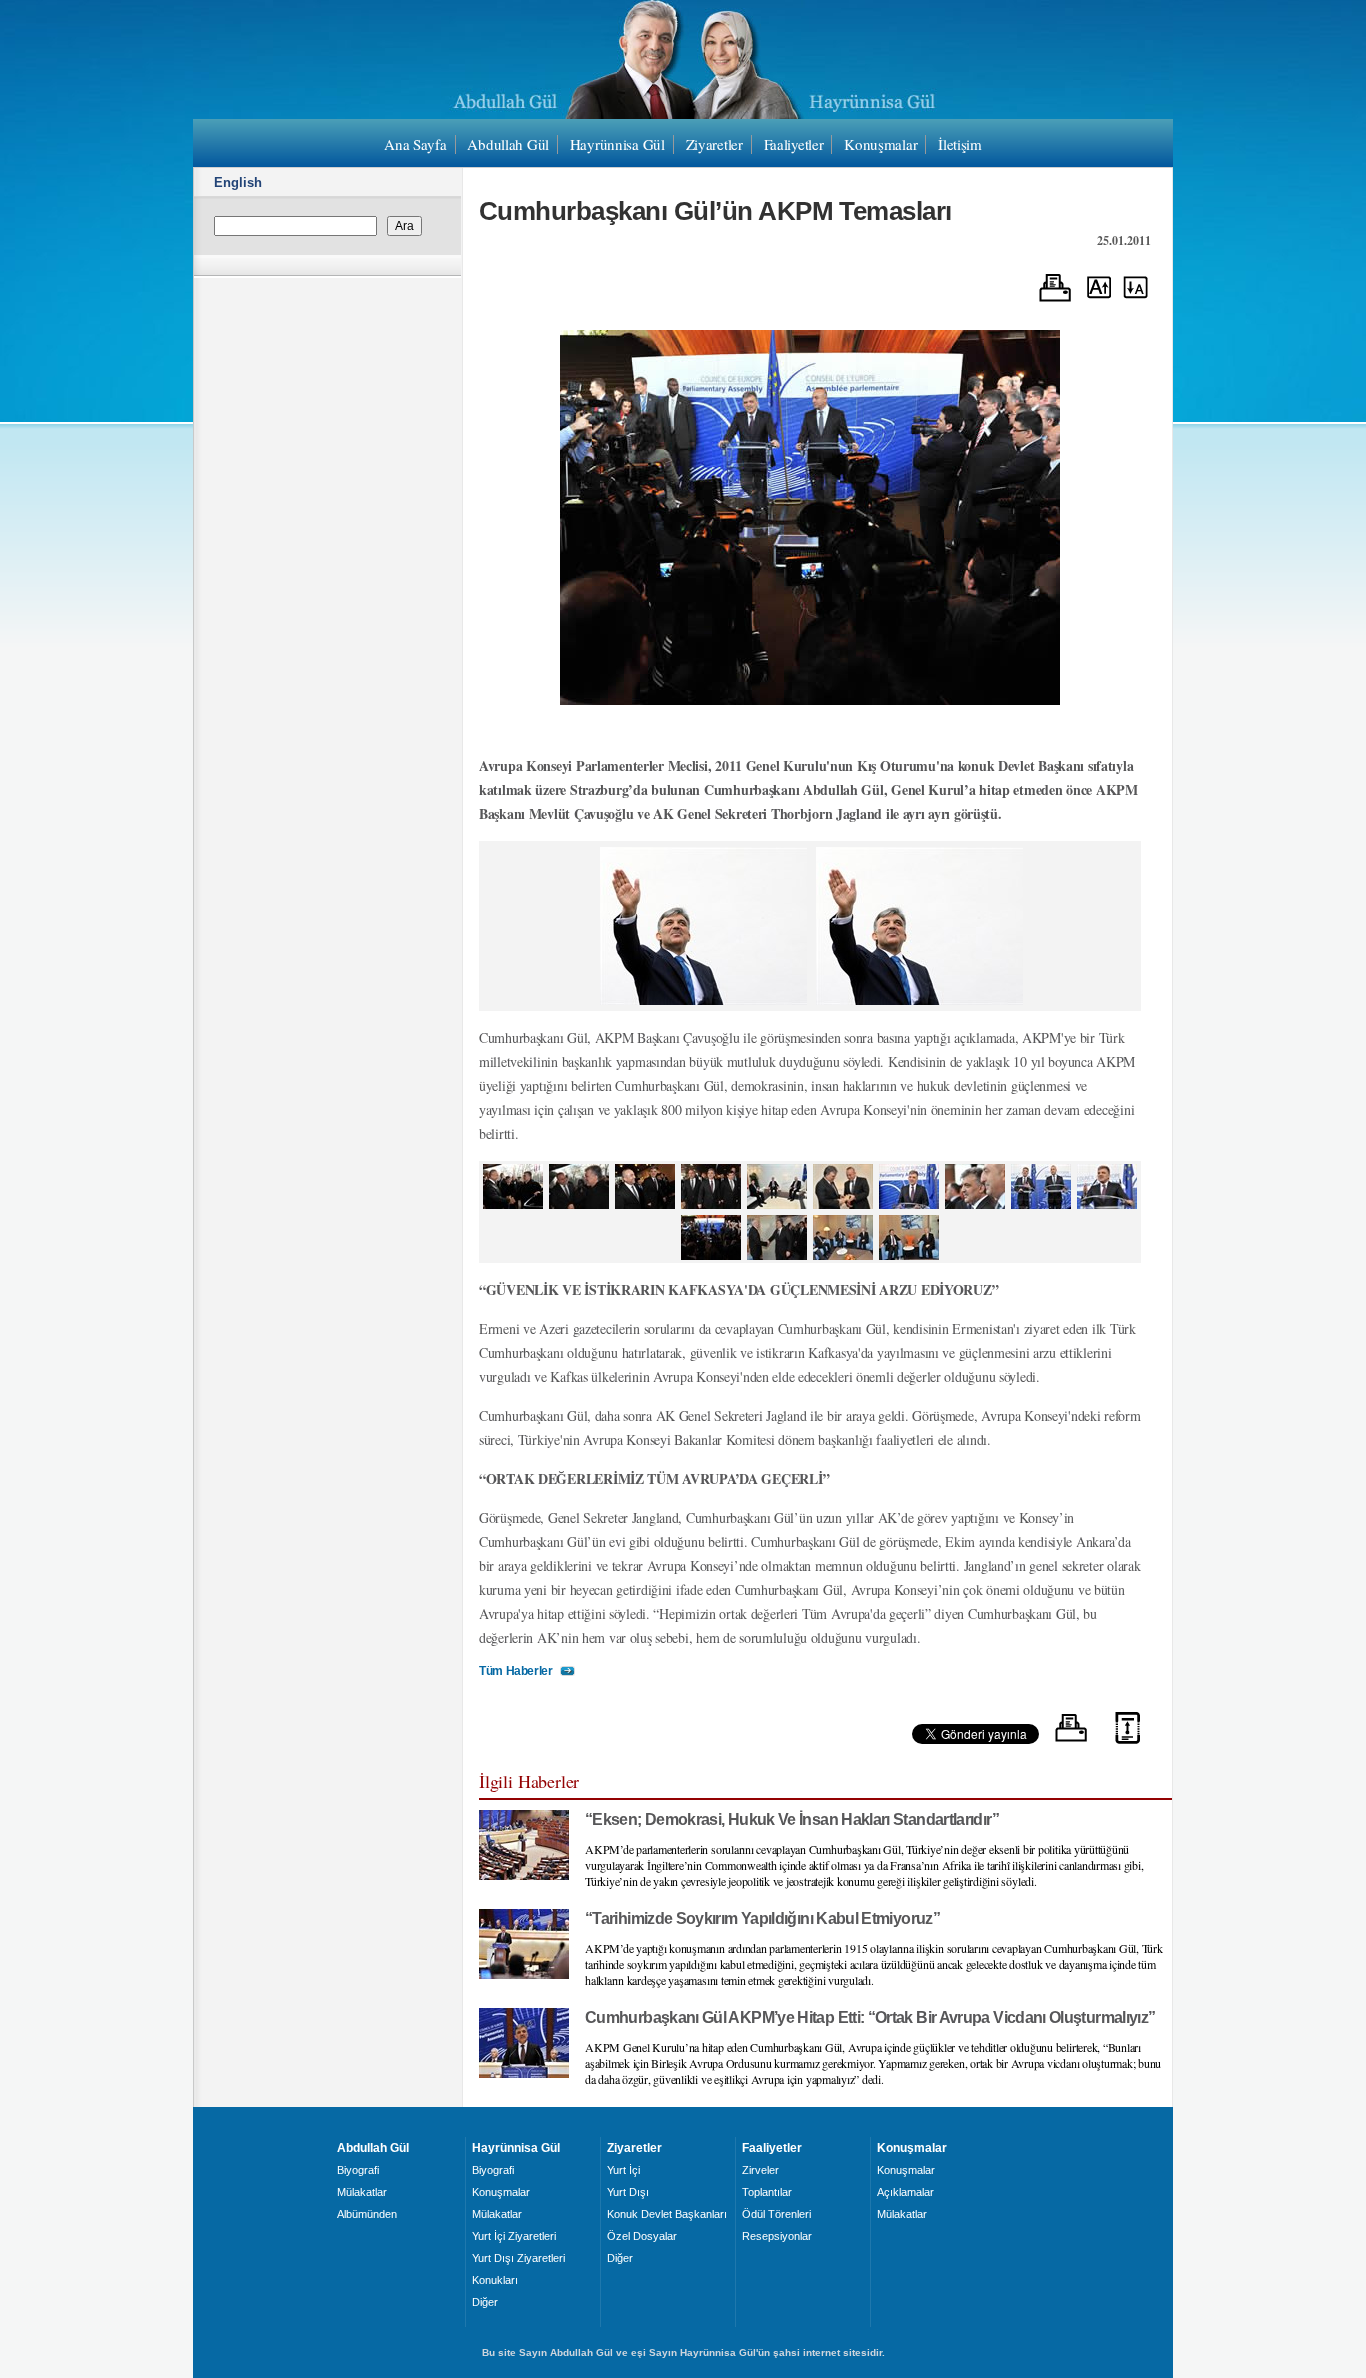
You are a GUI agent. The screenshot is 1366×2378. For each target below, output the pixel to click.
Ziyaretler (714, 144)
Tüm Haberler (516, 1671)
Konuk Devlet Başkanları (667, 2214)
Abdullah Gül (508, 144)
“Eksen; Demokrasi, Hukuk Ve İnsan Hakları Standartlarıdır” (792, 1819)
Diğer (485, 2302)
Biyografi (358, 2170)
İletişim (960, 144)
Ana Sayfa (415, 144)
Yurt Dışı (628, 2192)
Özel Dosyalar (642, 2236)
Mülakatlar (362, 2192)
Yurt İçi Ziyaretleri (514, 2236)
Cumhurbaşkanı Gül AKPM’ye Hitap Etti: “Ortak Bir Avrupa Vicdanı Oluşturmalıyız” (870, 2017)
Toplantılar (767, 2192)
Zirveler (760, 2170)
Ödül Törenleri (776, 2214)
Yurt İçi (623, 2170)
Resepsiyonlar (777, 2236)
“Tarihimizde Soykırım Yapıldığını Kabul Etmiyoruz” (762, 1918)
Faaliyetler (794, 144)
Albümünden (367, 2214)
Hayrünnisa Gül (617, 144)
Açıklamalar (905, 2192)
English (238, 182)
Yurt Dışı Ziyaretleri (518, 2258)
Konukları (495, 2280)
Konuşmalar (880, 144)
